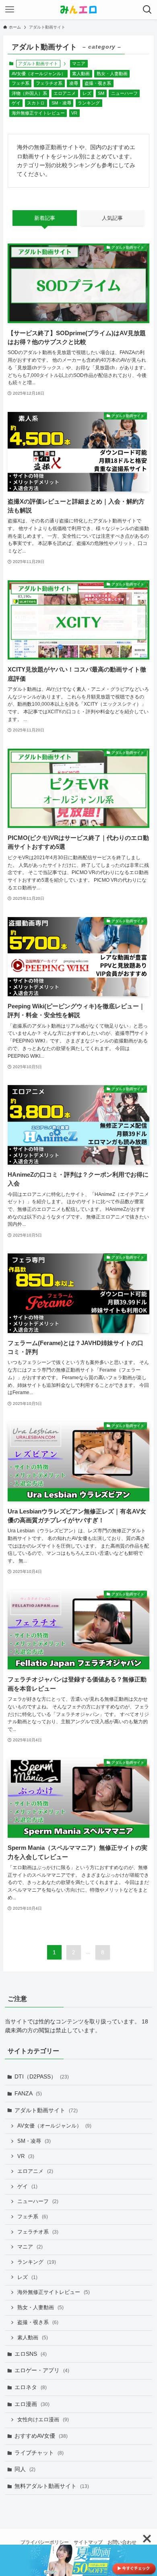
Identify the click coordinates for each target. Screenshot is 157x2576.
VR (74, 113)
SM (101, 93)
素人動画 (81, 74)
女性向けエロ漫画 (43, 2420)
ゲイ (16, 103)
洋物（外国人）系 (29, 93)
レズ (87, 93)
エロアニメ (65, 93)
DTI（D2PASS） (42, 2076)
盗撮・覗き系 (98, 83)
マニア (79, 63)
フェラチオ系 (49, 83)
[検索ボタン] (147, 10)
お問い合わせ (122, 2542)
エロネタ (31, 2387)
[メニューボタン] (10, 10)
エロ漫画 (32, 2404)
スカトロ (36, 103)
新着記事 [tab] (45, 218)
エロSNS (31, 2354)
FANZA (28, 2093)
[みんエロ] (78, 10)
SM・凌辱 (61, 103)
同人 (25, 2469)
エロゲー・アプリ (42, 2370)
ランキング (89, 103)
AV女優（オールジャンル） (39, 74)
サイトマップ (88, 2542)
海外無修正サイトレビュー (38, 113)
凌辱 (74, 83)
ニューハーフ (124, 93)
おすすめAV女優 (41, 2436)
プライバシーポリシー (45, 2542)
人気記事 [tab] (112, 218)
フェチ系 (21, 83)
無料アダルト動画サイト (52, 2486)
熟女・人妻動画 (112, 74)
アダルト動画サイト (46, 2110)
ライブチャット (39, 2453)
